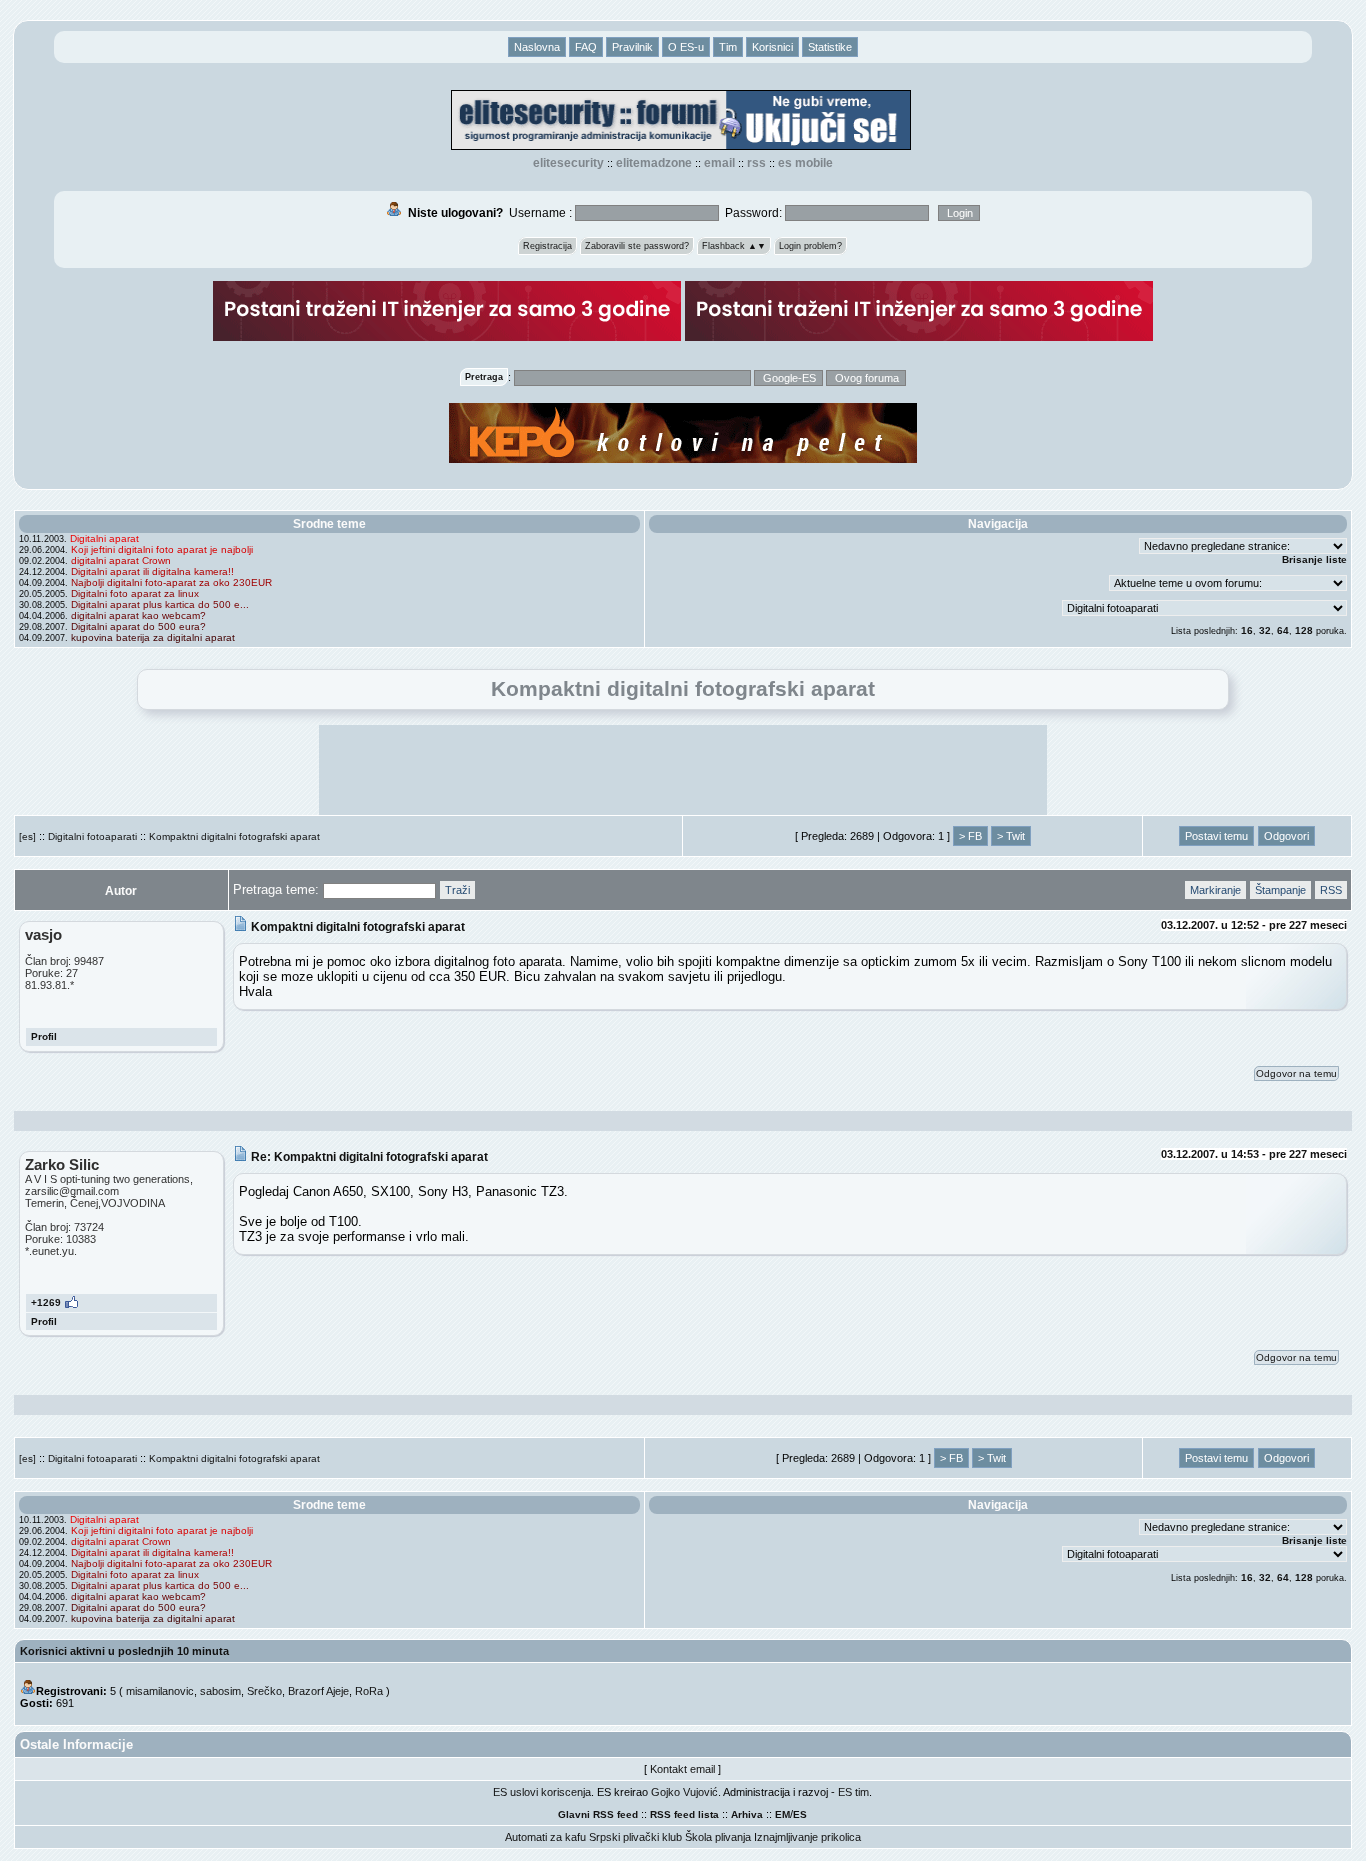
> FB (970, 836)
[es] (27, 836)
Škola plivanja (718, 1837)
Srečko (264, 1691)
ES (800, 1814)
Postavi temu (1216, 836)
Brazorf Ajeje (318, 1691)
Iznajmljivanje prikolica (807, 1837)
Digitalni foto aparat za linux (135, 593)
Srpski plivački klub (635, 1837)
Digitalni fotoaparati (92, 836)
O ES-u (686, 47)
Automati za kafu (545, 1837)
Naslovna (537, 47)
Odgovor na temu (1296, 1073)
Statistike (830, 47)
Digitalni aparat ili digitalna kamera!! (152, 571)
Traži (457, 890)
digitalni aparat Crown (121, 560)
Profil (44, 1036)
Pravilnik (632, 47)
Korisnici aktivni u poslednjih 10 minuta (124, 1651)
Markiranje (1215, 890)
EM (782, 1814)
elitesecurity (568, 163)
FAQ (586, 47)
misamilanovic (160, 1691)
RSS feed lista (684, 1814)
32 (1265, 630)
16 (1247, 630)
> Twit (1011, 836)
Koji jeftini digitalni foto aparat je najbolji (162, 549)
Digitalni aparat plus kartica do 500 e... (160, 604)
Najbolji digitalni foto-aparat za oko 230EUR (171, 582)
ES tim (853, 1792)
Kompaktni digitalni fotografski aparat (234, 836)
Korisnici (772, 47)
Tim (728, 47)
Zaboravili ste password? (637, 246)
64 (1283, 630)
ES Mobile (805, 163)
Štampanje (1280, 890)
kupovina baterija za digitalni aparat (153, 637)
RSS (756, 163)
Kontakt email (682, 1769)
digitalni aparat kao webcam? (138, 615)
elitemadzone (654, 163)
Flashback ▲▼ (734, 246)
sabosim (220, 1691)
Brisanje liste (1314, 559)
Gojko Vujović (684, 1792)
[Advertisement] (683, 770)
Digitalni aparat (104, 538)
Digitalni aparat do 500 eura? (138, 626)
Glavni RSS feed (598, 1814)
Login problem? (810, 246)
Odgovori (1286, 836)
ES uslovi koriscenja (542, 1792)
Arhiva (747, 1814)
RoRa (369, 1691)
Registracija (547, 246)
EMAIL (719, 163)
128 (1304, 630)
